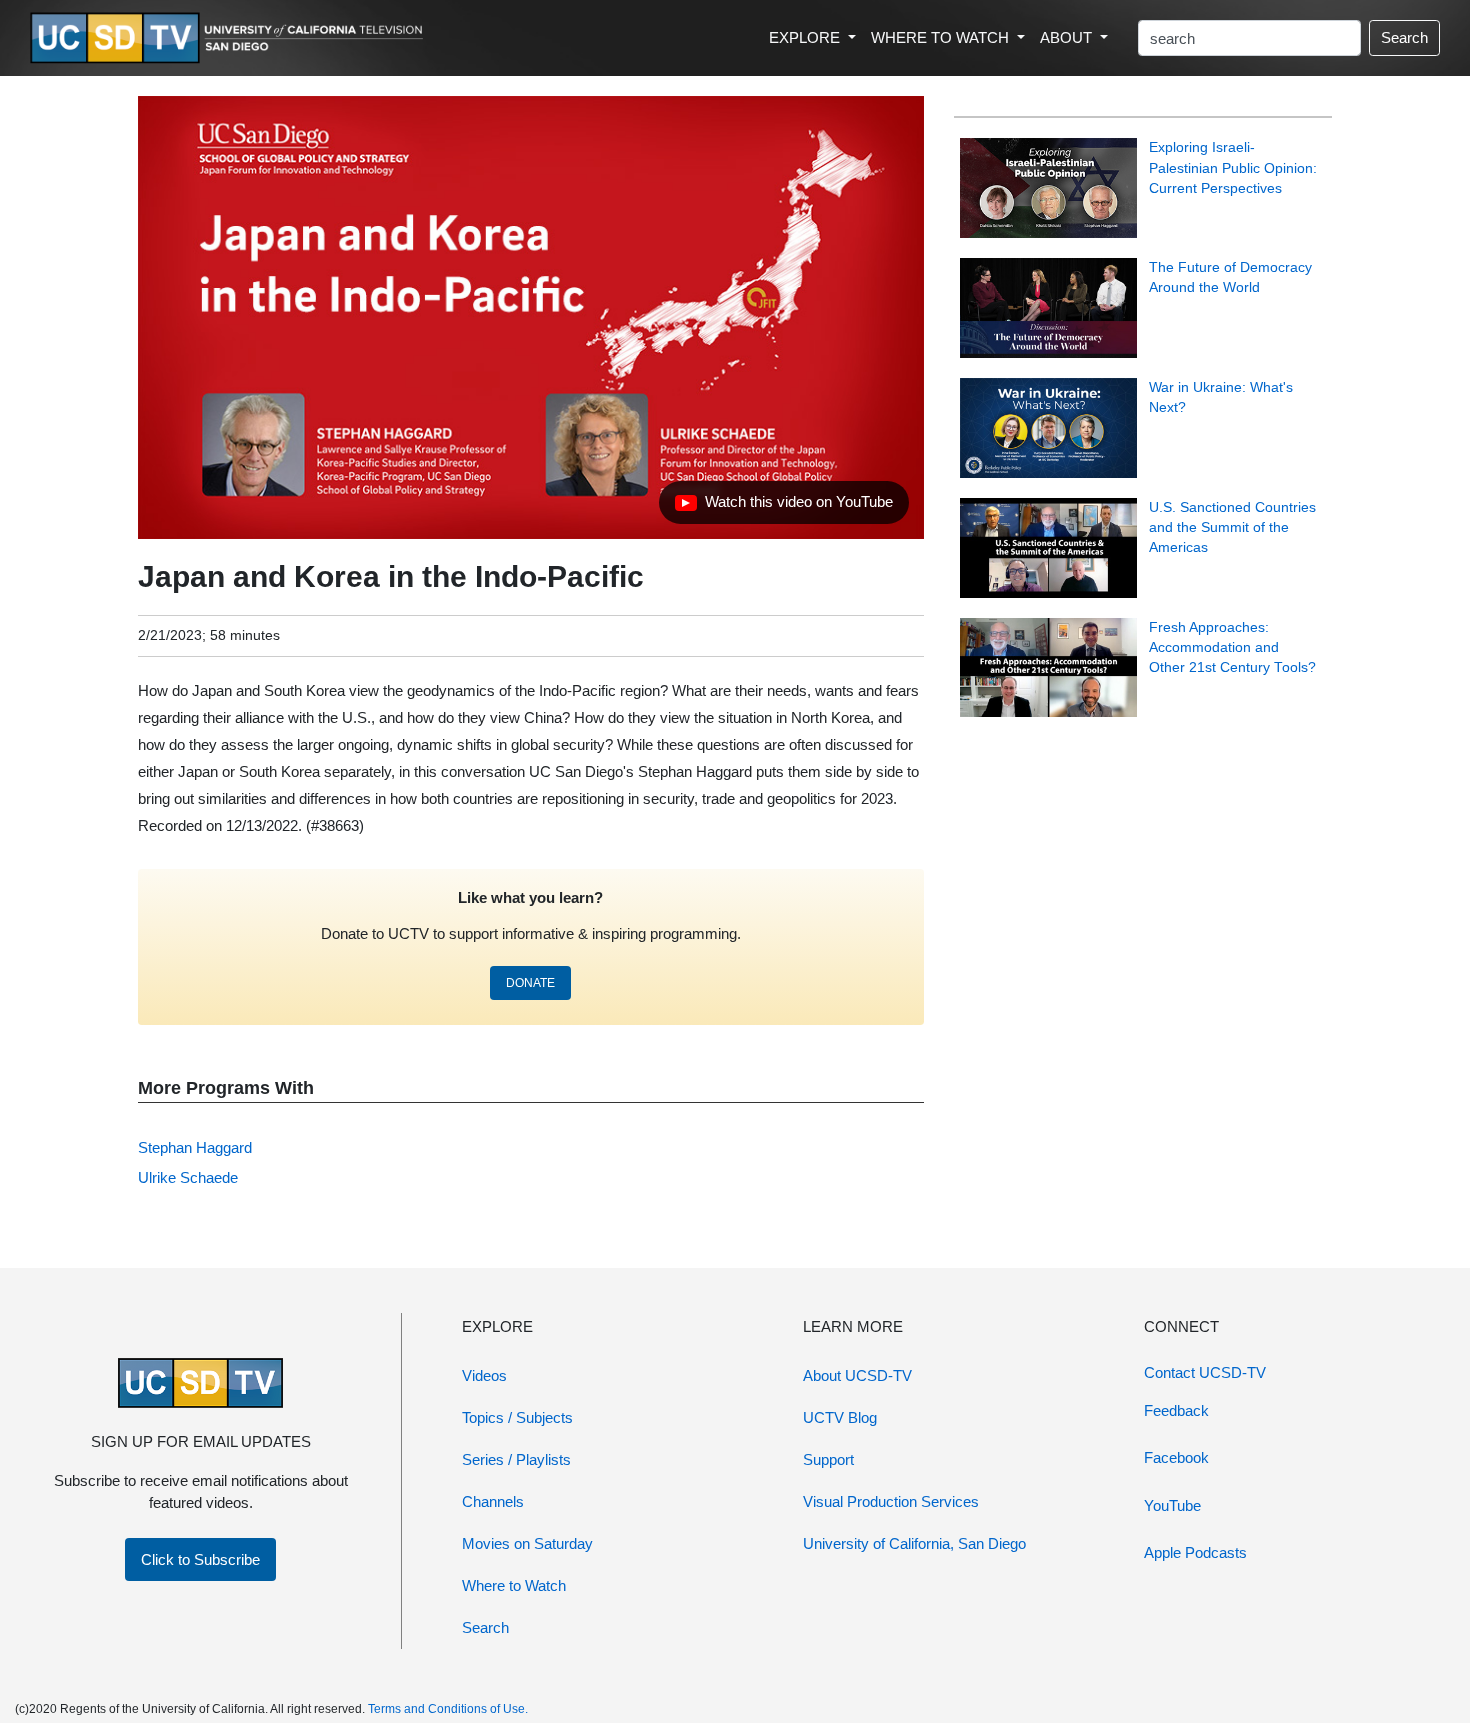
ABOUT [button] (1068, 37)
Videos (484, 1375)
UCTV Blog (840, 1417)
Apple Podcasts (1195, 1552)
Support (828, 1459)
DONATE (530, 983)
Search (1404, 37)
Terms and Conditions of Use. (448, 1709)
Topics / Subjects (517, 1417)
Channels (493, 1501)
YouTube (1172, 1505)
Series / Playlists (516, 1459)
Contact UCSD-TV (1205, 1372)
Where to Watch (514, 1585)
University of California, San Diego (914, 1543)
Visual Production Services (891, 1501)
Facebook (1176, 1457)
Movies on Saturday (527, 1543)
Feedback (1176, 1410)
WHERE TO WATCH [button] (942, 37)
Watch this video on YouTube (783, 507)
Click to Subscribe (200, 1559)
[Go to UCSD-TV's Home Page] (230, 38)
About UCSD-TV (857, 1375)
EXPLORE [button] (806, 37)
